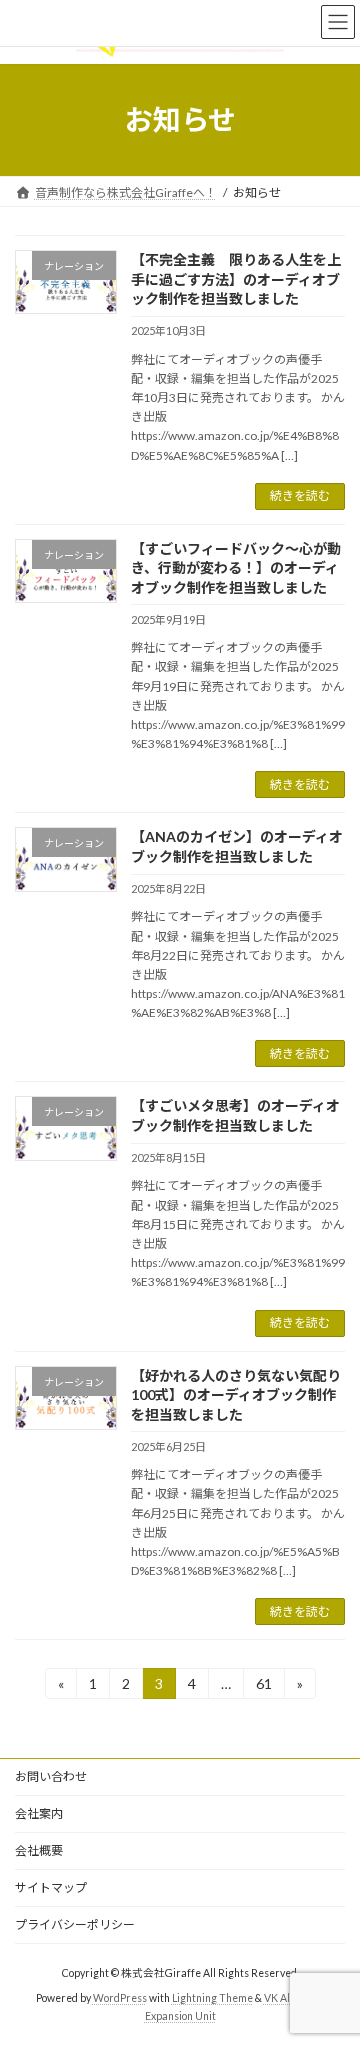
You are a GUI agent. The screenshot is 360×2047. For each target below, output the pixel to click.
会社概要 (39, 1850)
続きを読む (300, 495)
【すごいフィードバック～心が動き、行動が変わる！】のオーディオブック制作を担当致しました (236, 568)
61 (263, 1687)
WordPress (120, 1998)
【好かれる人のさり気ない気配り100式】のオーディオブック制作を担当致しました (236, 1395)
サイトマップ (51, 1887)
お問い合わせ (51, 1776)
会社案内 (39, 1813)
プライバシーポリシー (75, 1924)
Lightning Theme (212, 1998)
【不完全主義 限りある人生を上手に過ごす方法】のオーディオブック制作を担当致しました (236, 279)
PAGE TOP (331, 1965)
